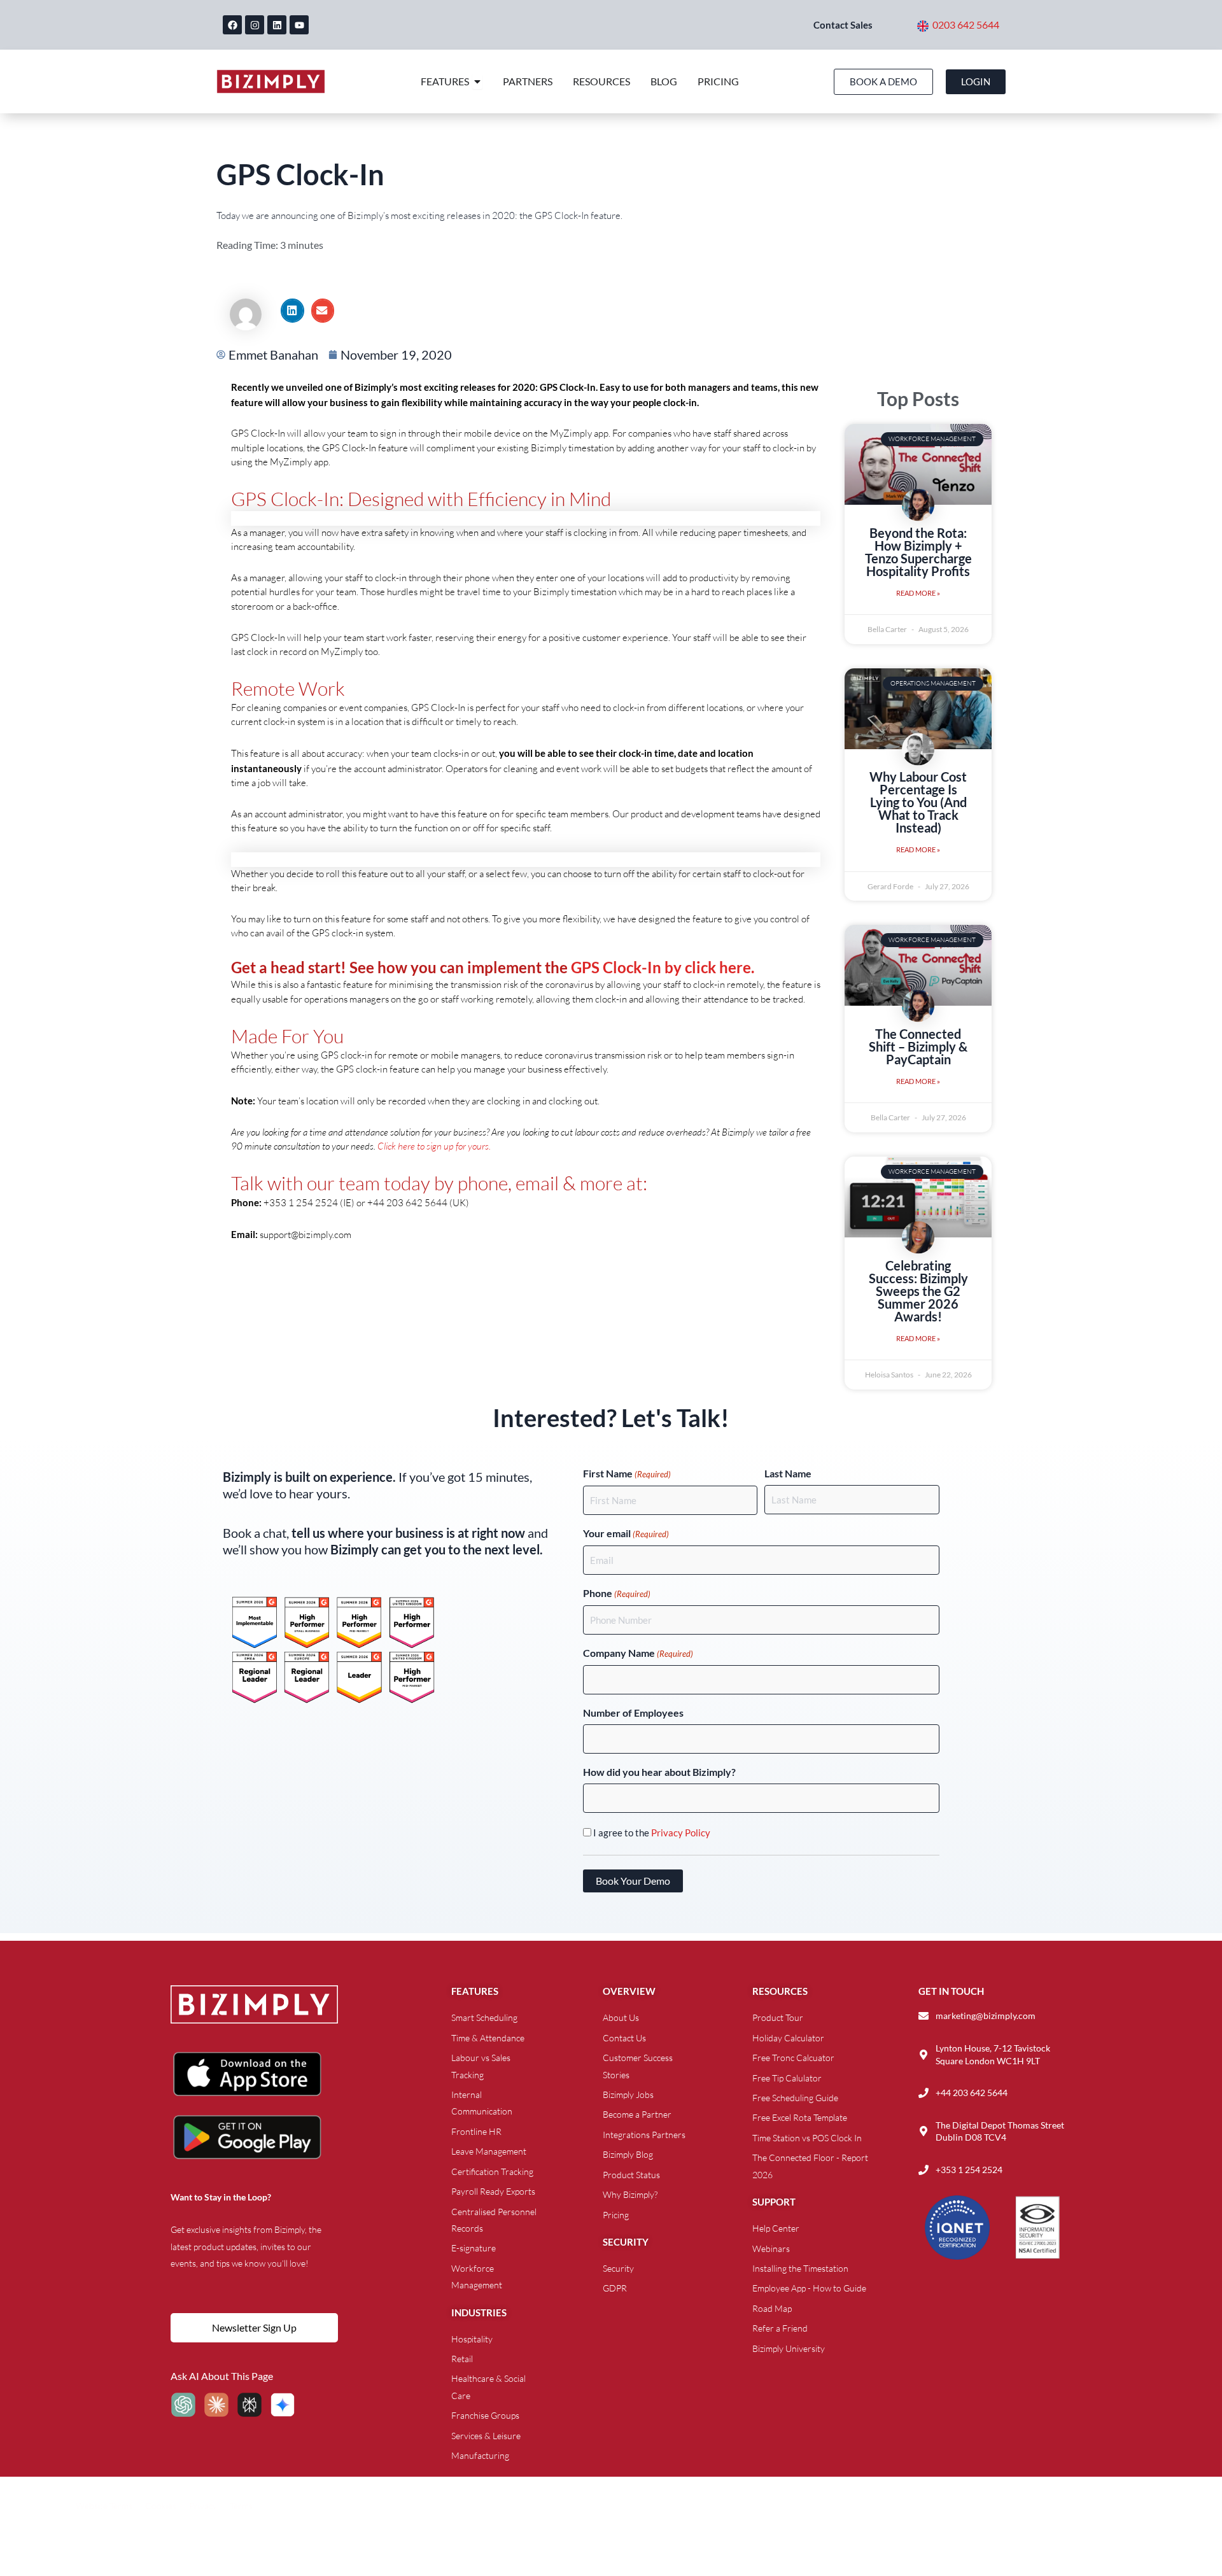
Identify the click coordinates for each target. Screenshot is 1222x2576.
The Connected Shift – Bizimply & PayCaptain (918, 1046)
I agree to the (652, 1833)
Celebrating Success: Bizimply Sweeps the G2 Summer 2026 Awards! (918, 1291)
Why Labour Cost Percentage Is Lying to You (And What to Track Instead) (918, 802)
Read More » (918, 593)
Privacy (203, 2506)
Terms (241, 2506)
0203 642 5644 (966, 25)
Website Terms (104, 2506)
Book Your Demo (633, 1881)
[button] (292, 311)
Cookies (161, 2506)
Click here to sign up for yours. (434, 1146)
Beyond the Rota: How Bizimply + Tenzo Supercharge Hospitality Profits (918, 552)
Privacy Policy (681, 1833)
